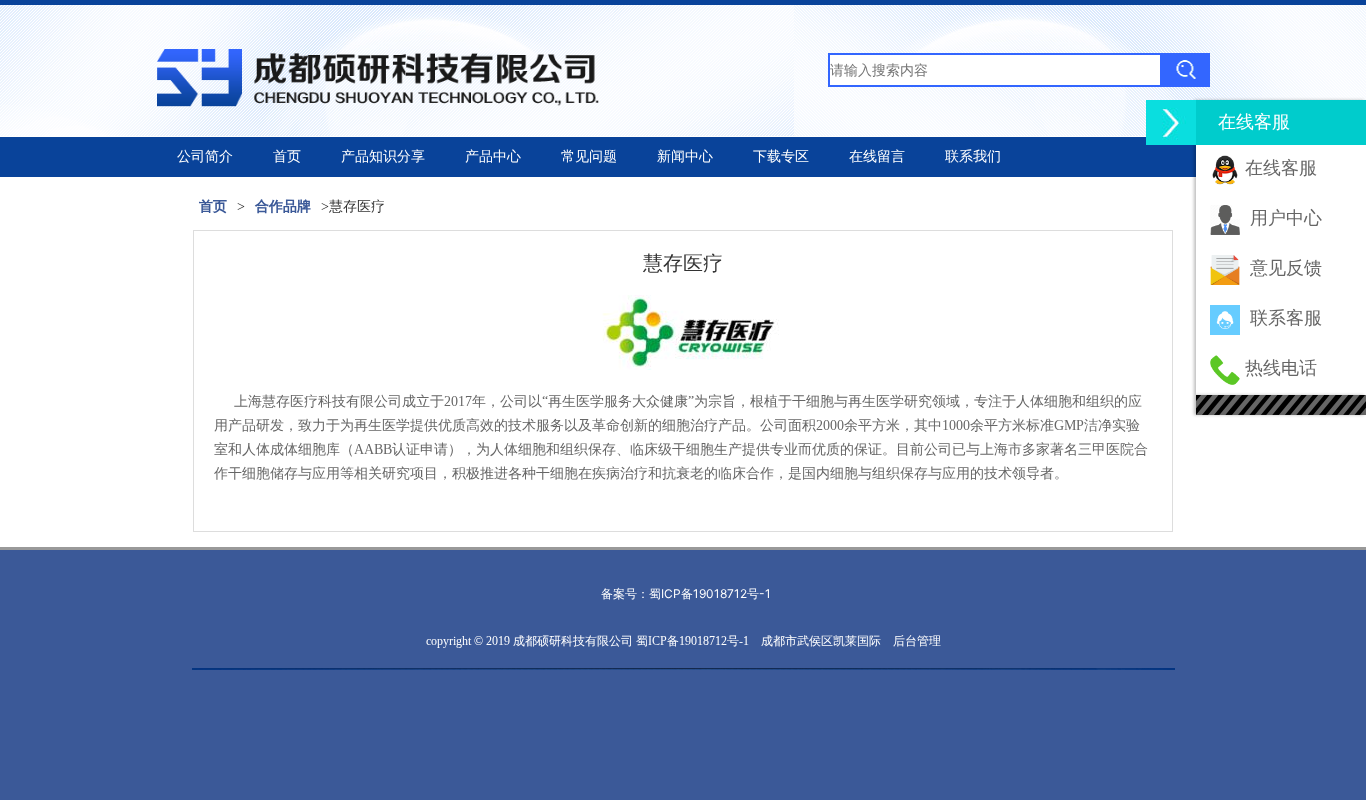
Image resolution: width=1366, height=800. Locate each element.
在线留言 (877, 156)
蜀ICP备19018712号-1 (710, 593)
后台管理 (917, 641)
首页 (287, 156)
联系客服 (1286, 318)
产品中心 (493, 156)
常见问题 (589, 156)
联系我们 (973, 156)
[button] (1171, 122)
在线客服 (1281, 168)
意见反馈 (1286, 268)
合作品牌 (283, 206)
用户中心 (1286, 218)
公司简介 (205, 156)
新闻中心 (685, 156)
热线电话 (1281, 368)
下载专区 (781, 156)
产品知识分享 (383, 156)
